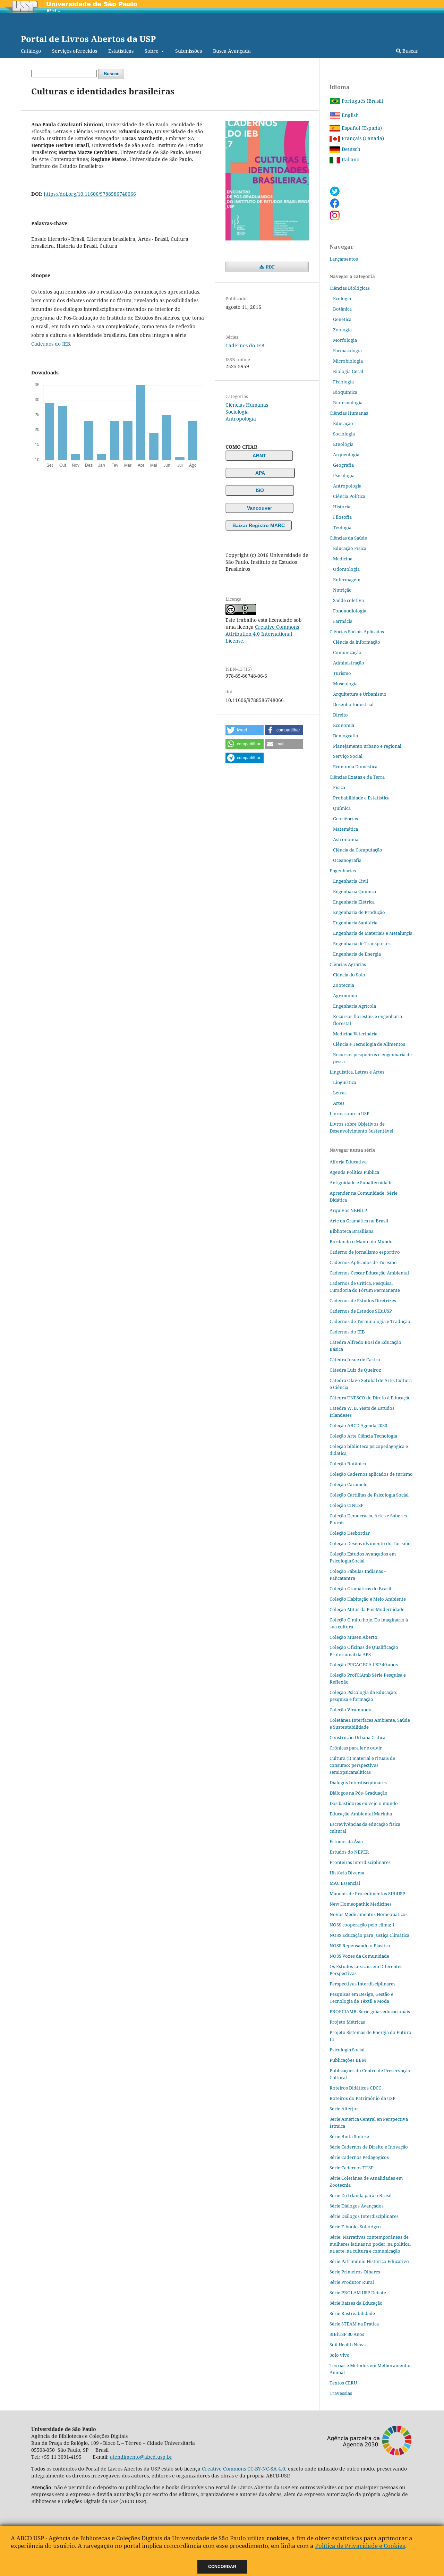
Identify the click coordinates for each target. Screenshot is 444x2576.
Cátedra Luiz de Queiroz (355, 1370)
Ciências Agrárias (348, 964)
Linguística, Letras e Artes (357, 1072)
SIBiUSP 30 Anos (347, 2334)
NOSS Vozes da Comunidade (359, 1956)
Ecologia (342, 298)
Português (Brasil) (362, 101)
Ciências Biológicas (350, 288)
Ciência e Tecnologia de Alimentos (369, 1044)
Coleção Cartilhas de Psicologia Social (369, 1495)
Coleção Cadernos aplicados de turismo (371, 1474)
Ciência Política (349, 496)
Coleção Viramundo (351, 1710)
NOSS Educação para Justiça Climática (369, 1935)
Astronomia (346, 839)
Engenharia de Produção (359, 912)
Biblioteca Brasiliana (352, 1231)
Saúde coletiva (348, 600)
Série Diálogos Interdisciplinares (364, 2216)
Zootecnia (344, 985)
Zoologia (342, 330)
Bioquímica (345, 392)
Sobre (152, 51)
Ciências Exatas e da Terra (357, 777)
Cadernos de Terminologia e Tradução (370, 1321)
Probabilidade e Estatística (361, 798)
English (349, 115)
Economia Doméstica (355, 766)
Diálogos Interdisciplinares (358, 1782)
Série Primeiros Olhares (355, 2272)
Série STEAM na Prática (354, 2324)
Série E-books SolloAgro (355, 2227)
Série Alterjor (344, 2109)
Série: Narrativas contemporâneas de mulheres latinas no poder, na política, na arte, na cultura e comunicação (370, 2244)
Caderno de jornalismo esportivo (365, 1252)
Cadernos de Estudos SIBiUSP (361, 1311)
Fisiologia (343, 382)
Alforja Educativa (348, 1162)
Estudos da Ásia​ (346, 1841)
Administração (349, 663)
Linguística (345, 1082)
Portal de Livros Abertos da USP (88, 39)
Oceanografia (347, 860)
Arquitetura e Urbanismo (360, 694)
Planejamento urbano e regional (367, 746)
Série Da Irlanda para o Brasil (361, 2195)
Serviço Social (348, 756)
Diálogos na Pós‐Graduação (358, 1793)
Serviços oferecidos (75, 51)
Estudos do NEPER (349, 1852)
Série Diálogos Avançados (357, 2206)
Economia (344, 725)
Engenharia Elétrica (354, 902)
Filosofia (342, 517)
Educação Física (350, 548)
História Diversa (347, 1873)
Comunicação (347, 652)
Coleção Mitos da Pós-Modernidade (367, 1609)
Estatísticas (121, 51)
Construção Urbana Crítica (357, 1737)
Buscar (410, 51)
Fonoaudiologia (350, 611)
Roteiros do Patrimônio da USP (362, 2098)
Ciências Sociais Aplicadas (357, 632)
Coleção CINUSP (347, 1505)
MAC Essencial (345, 1883)
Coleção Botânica (348, 1464)
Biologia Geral (348, 371)
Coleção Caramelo (349, 1484)
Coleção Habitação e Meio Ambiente (368, 1599)
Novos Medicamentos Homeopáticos (369, 1914)
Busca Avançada (232, 51)
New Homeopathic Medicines (361, 1904)
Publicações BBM (348, 2060)
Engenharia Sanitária (355, 923)
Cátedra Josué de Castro (355, 1359)
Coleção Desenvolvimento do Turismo (370, 1543)
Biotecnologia (348, 402)
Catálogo (31, 51)
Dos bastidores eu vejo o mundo (364, 1803)
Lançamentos (344, 259)
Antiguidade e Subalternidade (361, 1183)
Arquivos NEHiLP (348, 1210)
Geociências (345, 819)
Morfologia (345, 340)
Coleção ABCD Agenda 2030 (358, 1425)
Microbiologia (348, 361)
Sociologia (237, 412)
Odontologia (346, 569)
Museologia (345, 684)
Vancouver (259, 508)
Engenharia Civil (351, 881)
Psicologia (344, 475)
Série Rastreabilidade (352, 2313)
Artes (339, 1103)
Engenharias (343, 871)
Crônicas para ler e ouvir (356, 1748)
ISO (260, 490)
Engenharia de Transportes (362, 943)
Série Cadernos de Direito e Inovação (369, 2147)
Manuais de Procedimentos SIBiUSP (367, 1893)
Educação (343, 423)
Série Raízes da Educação (356, 2303)
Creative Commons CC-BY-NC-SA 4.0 (244, 2469)
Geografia (343, 465)
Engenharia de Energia (357, 954)
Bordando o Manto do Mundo (361, 1242)
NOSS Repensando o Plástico (360, 1946)
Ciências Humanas (247, 405)
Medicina (343, 559)
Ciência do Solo (349, 975)
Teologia (342, 527)
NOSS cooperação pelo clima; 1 (362, 1925)
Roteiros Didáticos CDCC (355, 2088)
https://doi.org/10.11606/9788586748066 (90, 194)
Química (342, 808)
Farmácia (343, 621)
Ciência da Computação (358, 850)
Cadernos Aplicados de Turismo (363, 1262)
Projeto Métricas (347, 2022)
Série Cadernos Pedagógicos (359, 2157)
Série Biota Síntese (349, 2136)
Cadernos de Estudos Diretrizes (363, 1300)
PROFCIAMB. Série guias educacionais (370, 2011)
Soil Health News (348, 2345)
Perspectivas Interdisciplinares (362, 1984)
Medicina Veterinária (355, 1034)
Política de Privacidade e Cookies (360, 2546)
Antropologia (241, 419)
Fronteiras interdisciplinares (360, 1862)
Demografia (345, 736)
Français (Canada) (362, 138)
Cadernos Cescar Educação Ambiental (369, 1273)
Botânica (342, 309)
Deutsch (350, 149)
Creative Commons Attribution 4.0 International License (262, 634)
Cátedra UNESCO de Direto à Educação (370, 1398)
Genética (342, 319)
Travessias (341, 2393)
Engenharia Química (355, 891)
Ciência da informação (357, 642)
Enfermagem (347, 579)
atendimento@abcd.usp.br (141, 2457)
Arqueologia (346, 455)
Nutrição (342, 590)
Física (339, 787)
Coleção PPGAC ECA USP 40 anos (364, 1664)
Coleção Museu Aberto (353, 1637)
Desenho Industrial (353, 704)
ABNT (259, 456)
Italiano (350, 159)
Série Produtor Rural (352, 2282)
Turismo (342, 673)
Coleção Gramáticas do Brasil (360, 1588)
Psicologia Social (347, 2050)
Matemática (345, 829)
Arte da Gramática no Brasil (359, 1221)
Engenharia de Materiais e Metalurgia (373, 933)
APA (260, 473)
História (342, 507)
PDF (270, 267)
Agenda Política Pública (354, 1172)
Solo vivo (340, 2355)
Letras (340, 1093)
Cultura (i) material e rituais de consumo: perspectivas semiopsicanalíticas (362, 1765)
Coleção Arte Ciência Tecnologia (363, 1436)
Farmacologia (347, 350)
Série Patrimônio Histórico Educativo (369, 2261)
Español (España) (361, 128)
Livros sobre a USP (349, 1113)
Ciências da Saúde (348, 538)
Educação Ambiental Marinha (361, 1814)
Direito (340, 715)
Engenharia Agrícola (355, 1006)
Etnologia (343, 444)
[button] (245, 730)
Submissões (189, 51)
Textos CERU (343, 2383)
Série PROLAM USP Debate (358, 2293)
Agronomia (345, 995)
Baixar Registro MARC (259, 525)
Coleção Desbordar (350, 1533)
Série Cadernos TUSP (352, 2168)
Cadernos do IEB (51, 344)
